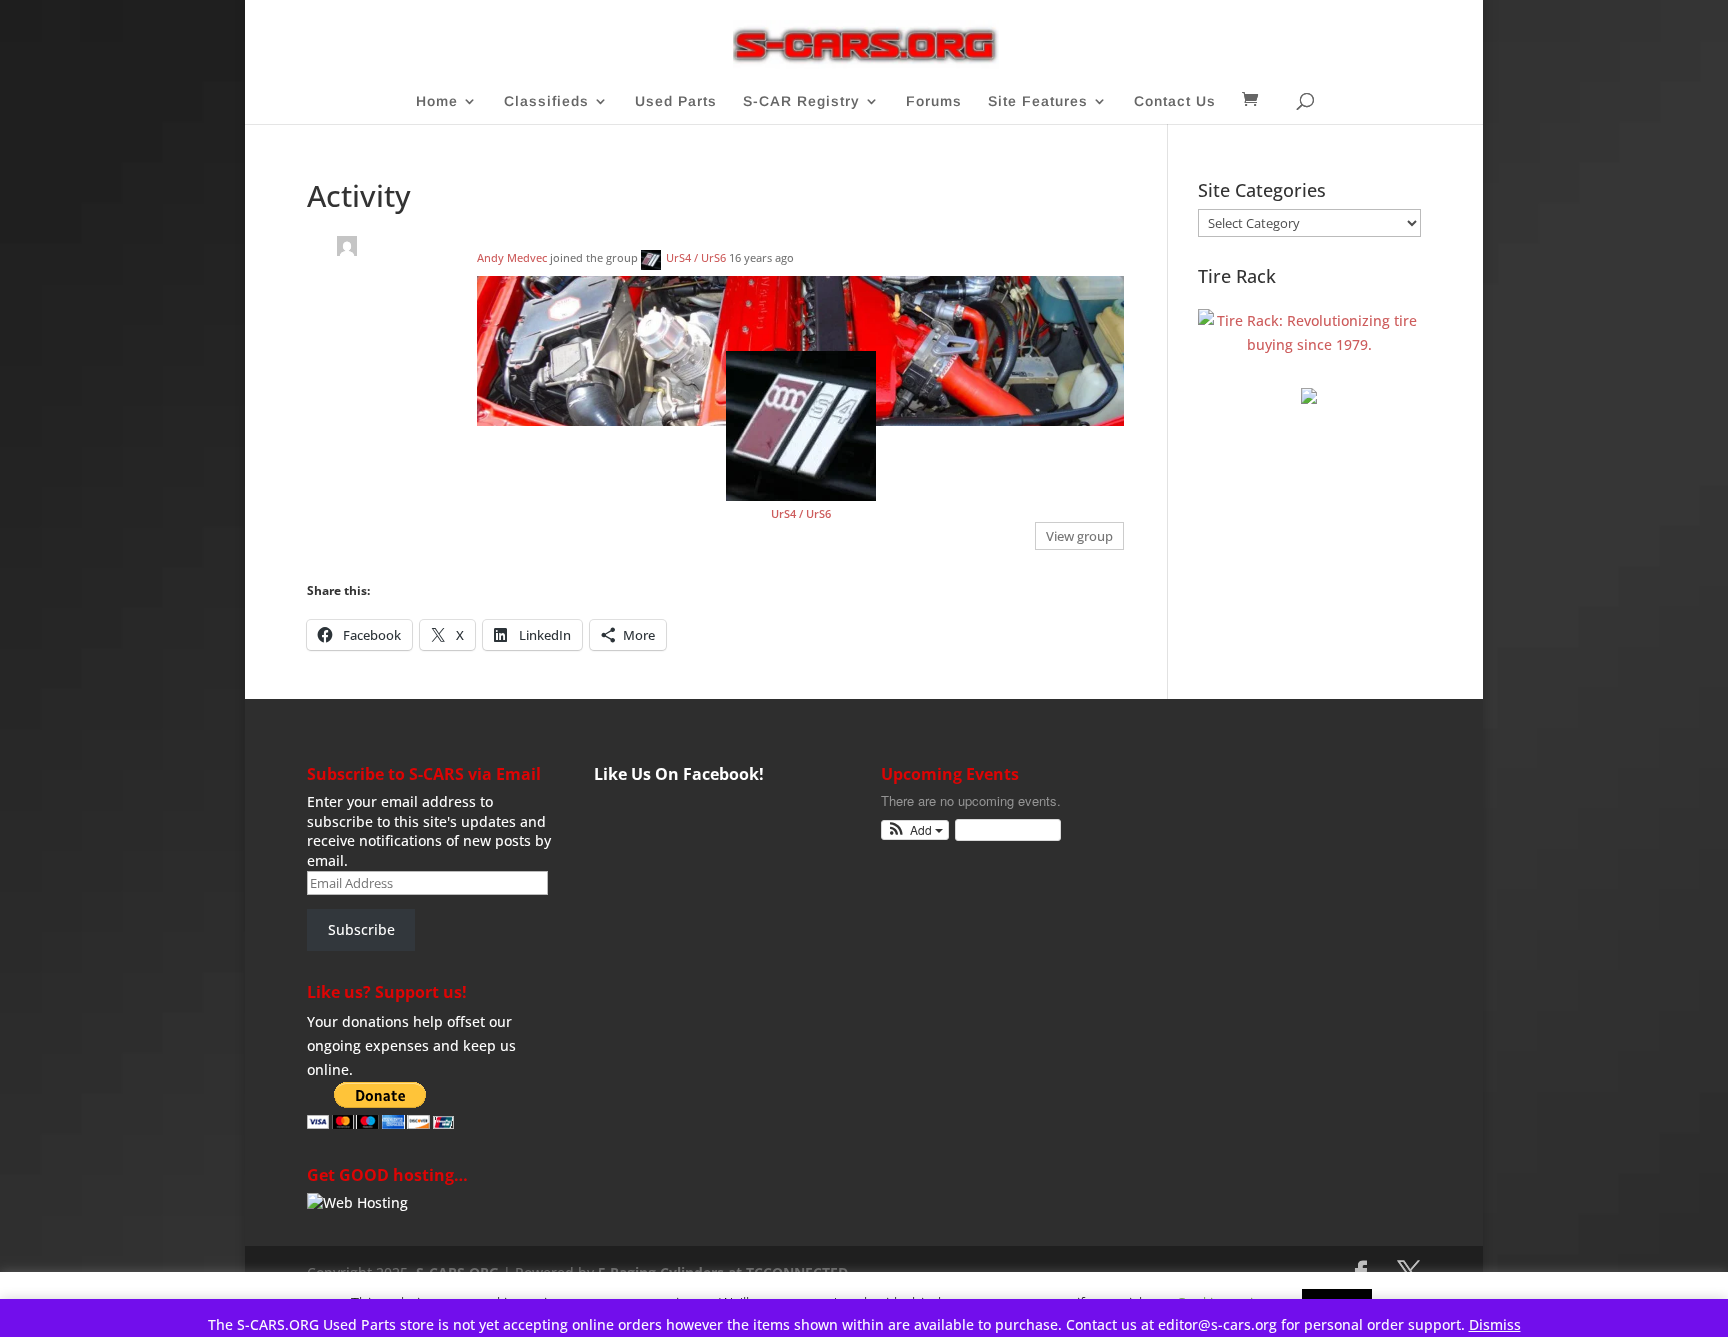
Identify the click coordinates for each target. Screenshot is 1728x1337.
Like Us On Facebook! (679, 774)
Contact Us (1175, 101)
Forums (934, 101)
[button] (915, 830)
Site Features (1038, 101)
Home (437, 101)
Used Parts (676, 101)
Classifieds (546, 101)
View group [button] (1079, 536)
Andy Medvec (512, 257)
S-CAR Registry (801, 101)
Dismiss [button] (1495, 1324)
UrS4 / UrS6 (696, 257)
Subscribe (361, 929)
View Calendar (1003, 829)
